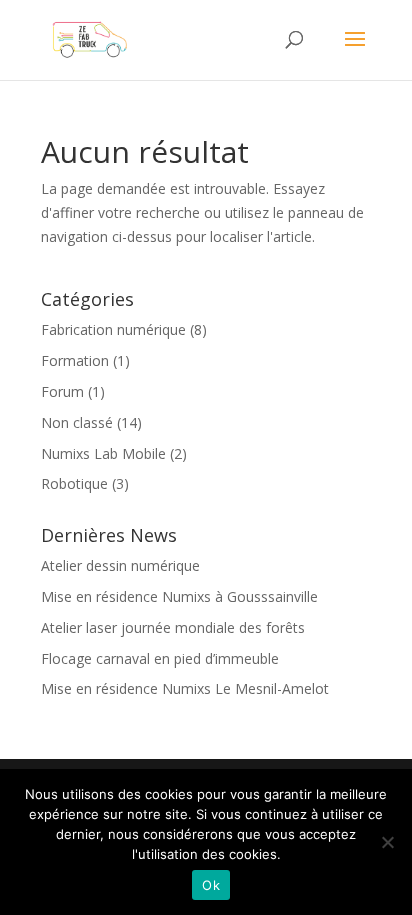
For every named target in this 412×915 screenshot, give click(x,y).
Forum (62, 391)
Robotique (74, 483)
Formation (75, 360)
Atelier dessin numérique (120, 565)
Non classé (77, 422)
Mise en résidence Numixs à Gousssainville (179, 596)
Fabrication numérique (113, 329)
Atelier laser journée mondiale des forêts (173, 627)
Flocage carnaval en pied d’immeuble (160, 658)
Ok (211, 885)
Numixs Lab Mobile (103, 453)
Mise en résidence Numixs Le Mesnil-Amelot (185, 688)
